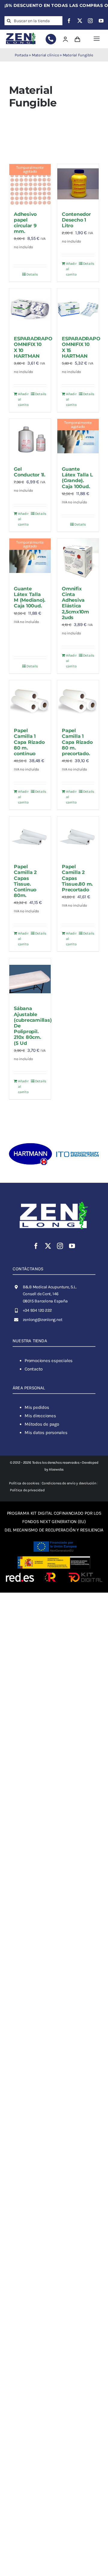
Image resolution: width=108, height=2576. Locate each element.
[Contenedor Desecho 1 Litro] (78, 185)
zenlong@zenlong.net (43, 1320)
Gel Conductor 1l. (30, 472)
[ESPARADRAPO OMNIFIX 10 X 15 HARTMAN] (78, 309)
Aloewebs (56, 1469)
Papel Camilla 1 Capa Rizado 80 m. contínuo (29, 742)
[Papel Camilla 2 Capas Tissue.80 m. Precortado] (78, 837)
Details (32, 274)
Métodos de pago (42, 1424)
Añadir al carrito (71, 269)
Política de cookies (24, 1483)
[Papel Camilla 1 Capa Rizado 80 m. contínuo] (30, 701)
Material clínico (45, 55)
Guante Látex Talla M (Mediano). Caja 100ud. (30, 597)
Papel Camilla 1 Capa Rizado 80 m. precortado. (77, 742)
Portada (21, 55)
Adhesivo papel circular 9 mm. (25, 223)
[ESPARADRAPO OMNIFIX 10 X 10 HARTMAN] (30, 309)
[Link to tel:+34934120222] (51, 39)
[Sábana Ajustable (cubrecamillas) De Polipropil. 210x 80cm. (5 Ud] (30, 979)
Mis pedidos (37, 1407)
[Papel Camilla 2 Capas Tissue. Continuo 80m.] (30, 837)
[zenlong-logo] (21, 33)
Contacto (34, 1369)
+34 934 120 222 (37, 1310)
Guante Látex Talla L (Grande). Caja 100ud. (77, 478)
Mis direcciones (40, 1416)
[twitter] (80, 21)
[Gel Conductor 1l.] (30, 440)
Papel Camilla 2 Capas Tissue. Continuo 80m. (25, 881)
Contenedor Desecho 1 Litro (76, 220)
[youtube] (101, 21)
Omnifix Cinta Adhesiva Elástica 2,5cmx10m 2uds (75, 603)
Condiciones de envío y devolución (69, 1483)
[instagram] (90, 21)
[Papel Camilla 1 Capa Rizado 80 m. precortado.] (78, 701)
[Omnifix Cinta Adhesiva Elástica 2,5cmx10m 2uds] (78, 559)
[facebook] (69, 21)
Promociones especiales (49, 1361)
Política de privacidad (27, 1490)
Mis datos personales (46, 1433)
